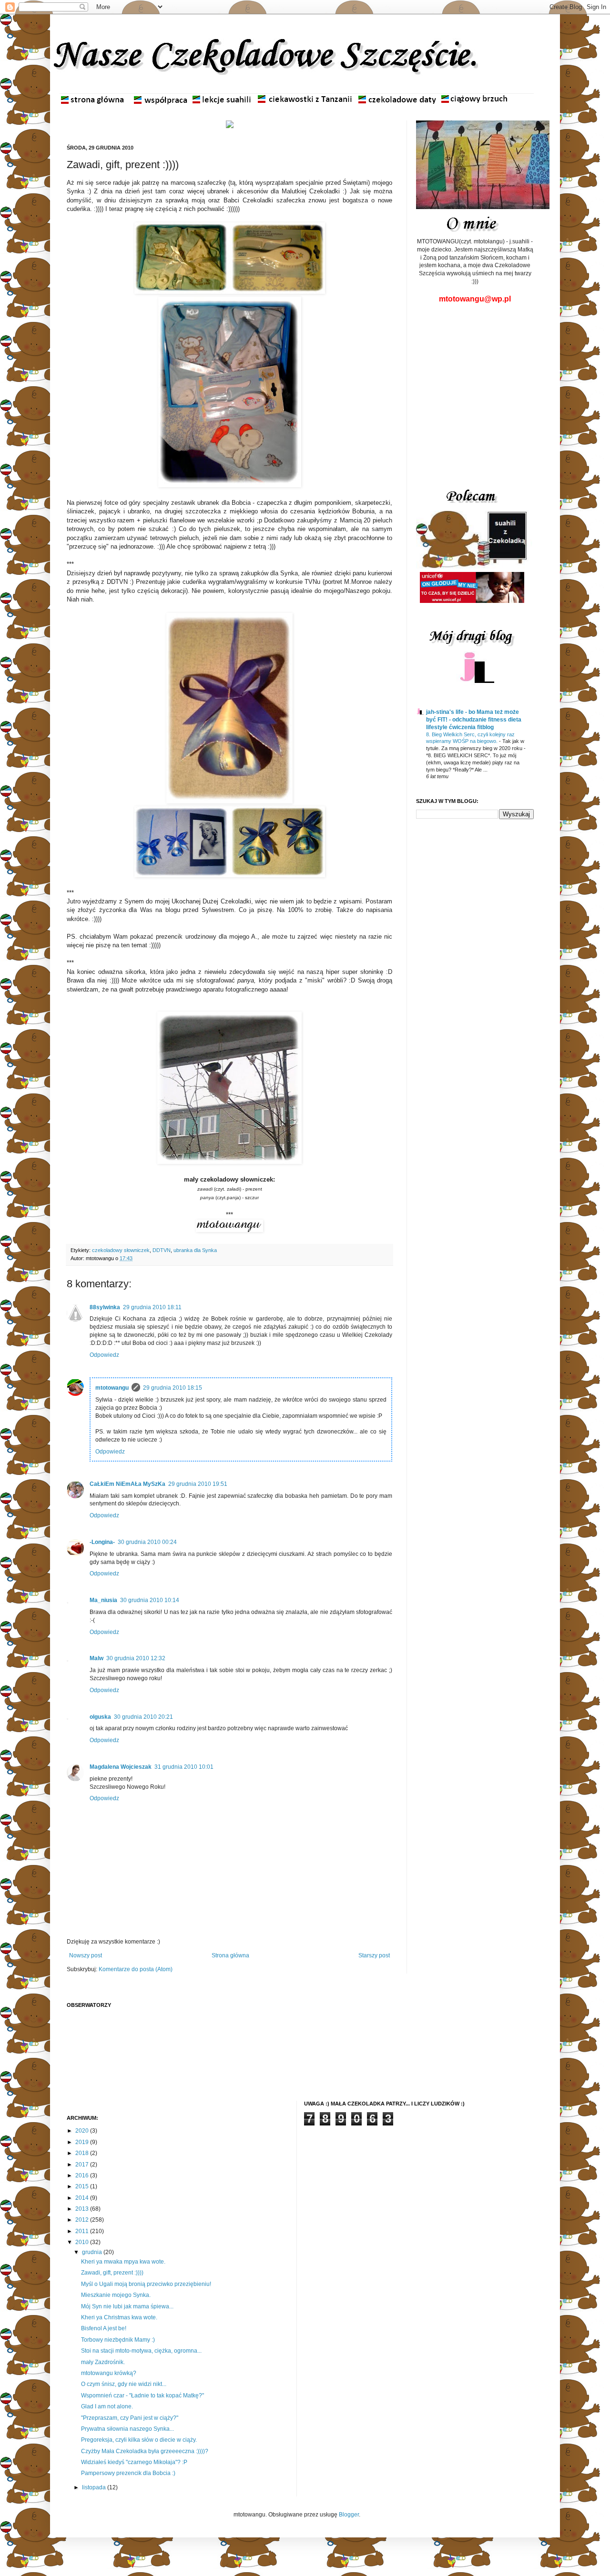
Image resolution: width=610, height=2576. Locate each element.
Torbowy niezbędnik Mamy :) (118, 2340)
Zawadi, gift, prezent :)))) (112, 2273)
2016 (83, 2175)
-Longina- (102, 1542)
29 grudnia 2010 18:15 (173, 1388)
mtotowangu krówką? (109, 2373)
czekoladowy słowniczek (121, 1250)
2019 (83, 2142)
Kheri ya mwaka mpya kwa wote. (123, 2262)
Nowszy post (86, 1955)
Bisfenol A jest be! (104, 2328)
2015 (83, 2186)
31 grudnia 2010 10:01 (184, 1767)
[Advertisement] (476, 386)
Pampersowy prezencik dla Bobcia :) (128, 2473)
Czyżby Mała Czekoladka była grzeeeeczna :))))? (145, 2451)
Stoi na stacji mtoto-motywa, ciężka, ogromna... (141, 2351)
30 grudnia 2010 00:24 (147, 1542)
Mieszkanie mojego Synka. (116, 2295)
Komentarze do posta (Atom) (136, 1969)
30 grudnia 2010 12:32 (136, 1658)
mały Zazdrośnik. (103, 2362)
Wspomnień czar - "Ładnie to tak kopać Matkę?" (142, 2396)
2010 (83, 2242)
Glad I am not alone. (107, 2406)
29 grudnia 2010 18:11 (152, 1307)
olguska (100, 1717)
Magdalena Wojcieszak (121, 1767)
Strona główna (230, 1955)
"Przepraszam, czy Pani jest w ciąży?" (130, 2418)
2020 (83, 2131)
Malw (97, 1658)
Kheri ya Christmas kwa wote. (119, 2317)
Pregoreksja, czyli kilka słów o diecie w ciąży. (139, 2440)
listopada (95, 2487)
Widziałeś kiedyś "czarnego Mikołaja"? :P (134, 2462)
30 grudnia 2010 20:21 (143, 1717)
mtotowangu (112, 1388)
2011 (83, 2231)
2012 (83, 2220)
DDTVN (162, 1250)
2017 (83, 2165)
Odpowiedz (104, 1355)
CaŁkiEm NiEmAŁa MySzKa (127, 1484)
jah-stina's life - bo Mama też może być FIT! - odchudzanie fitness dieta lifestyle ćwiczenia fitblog (474, 720)
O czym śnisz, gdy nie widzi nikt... (124, 2384)
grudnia (93, 2252)
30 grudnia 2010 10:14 (150, 1600)
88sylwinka (105, 1307)
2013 (83, 2209)
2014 (83, 2198)
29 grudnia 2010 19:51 (198, 1484)
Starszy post (374, 1955)
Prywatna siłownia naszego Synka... (127, 2429)
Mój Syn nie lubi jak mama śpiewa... (127, 2306)
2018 (83, 2153)
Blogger (349, 2515)
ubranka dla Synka (195, 1250)
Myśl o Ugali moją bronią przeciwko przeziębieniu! (146, 2284)
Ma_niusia (103, 1600)
